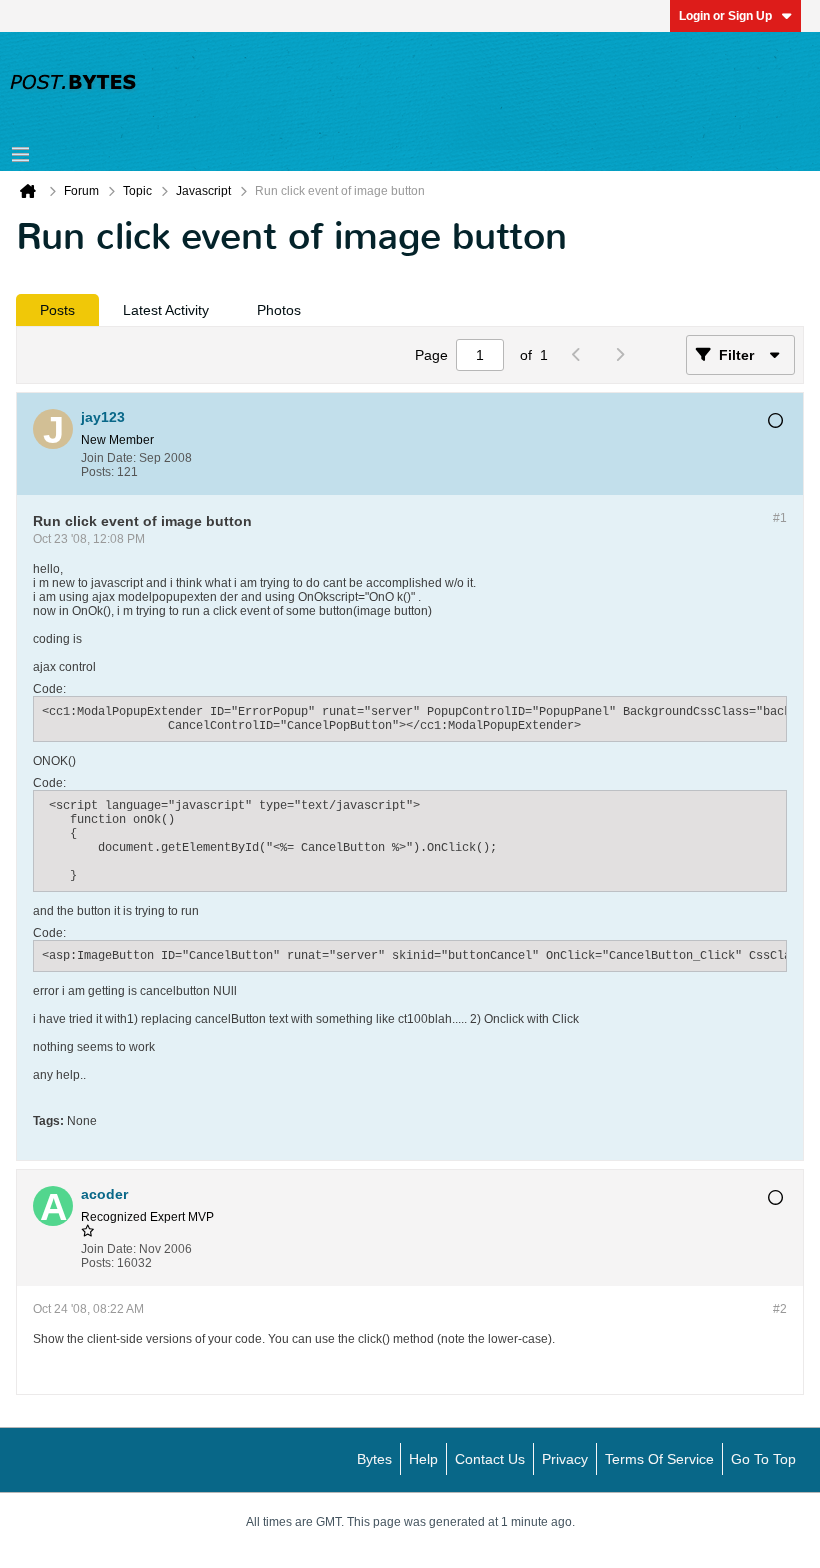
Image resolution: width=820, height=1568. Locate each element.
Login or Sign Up (725, 16)
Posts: (97, 472)
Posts (57, 310)
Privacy (565, 1459)
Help (423, 1459)
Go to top (763, 1459)
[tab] (57, 310)
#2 (780, 1309)
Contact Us (490, 1459)
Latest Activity (166, 310)
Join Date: (108, 458)
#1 (780, 518)
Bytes (374, 1459)
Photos (279, 310)
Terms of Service (659, 1459)
